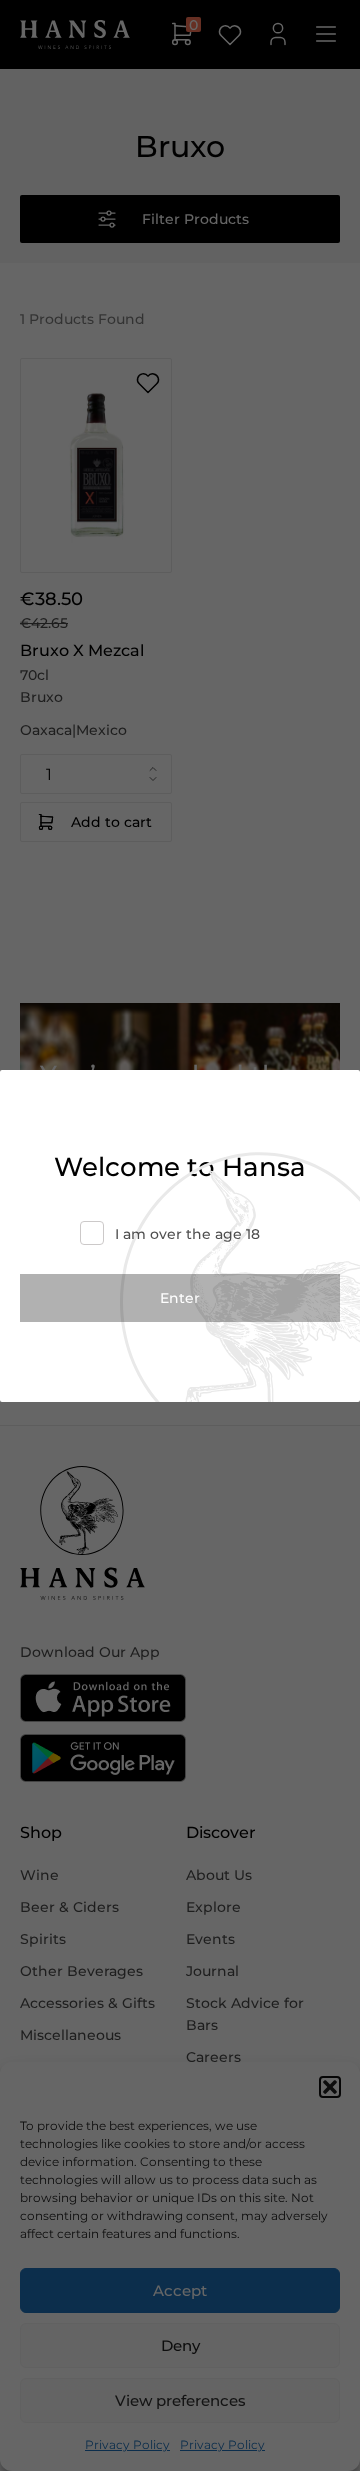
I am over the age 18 (187, 1234)
